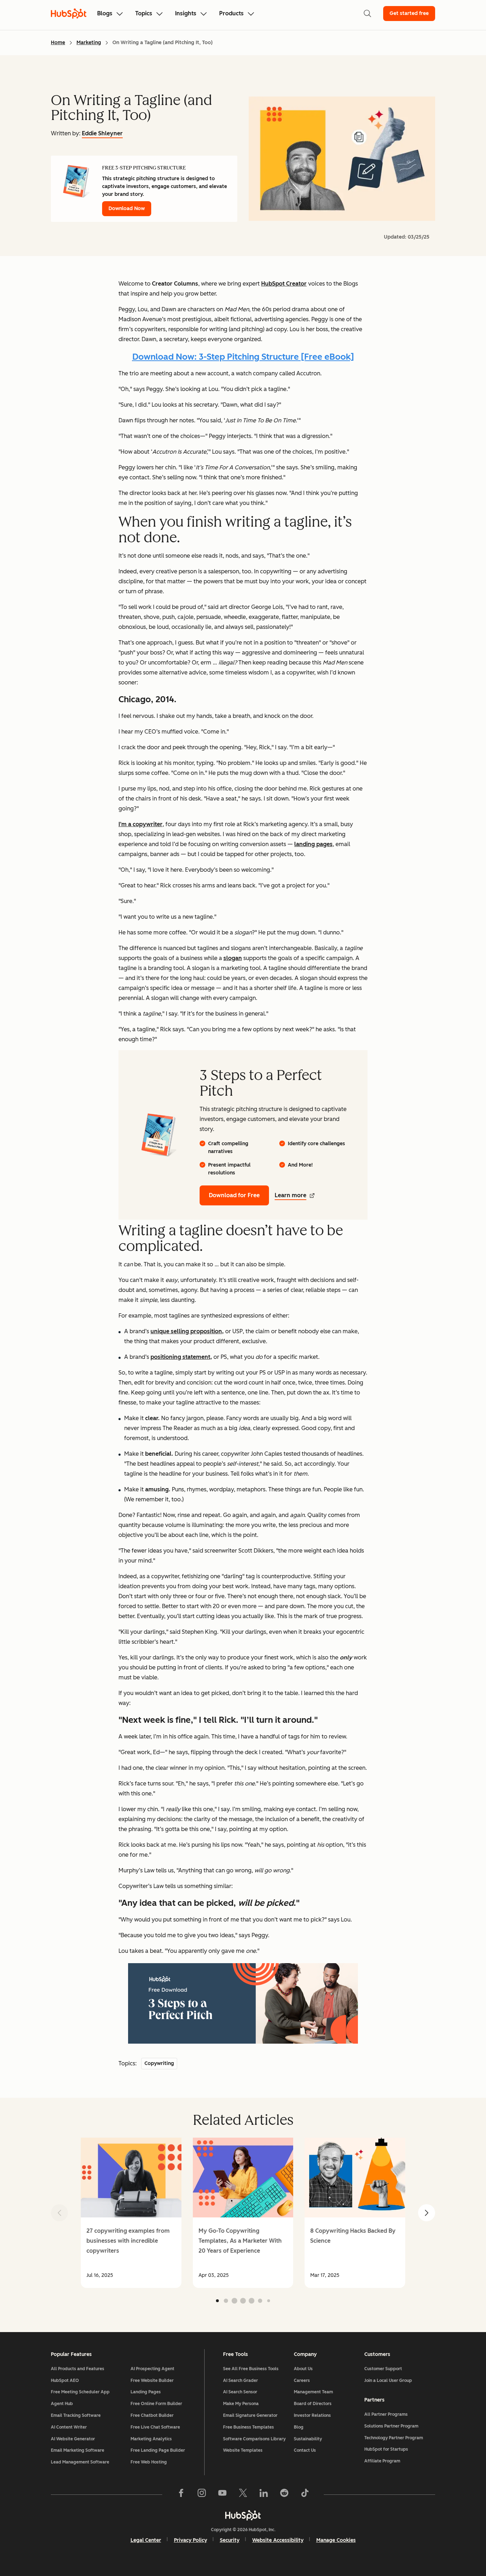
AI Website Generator (73, 2439)
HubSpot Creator (284, 284)
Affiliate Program (382, 2461)
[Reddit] (284, 2494)
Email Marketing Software (78, 2450)
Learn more (290, 1195)
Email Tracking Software (76, 2415)
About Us (303, 2369)
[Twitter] (243, 2494)
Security (230, 2540)
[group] (131, 2213)
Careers (302, 2381)
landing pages (313, 844)
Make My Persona (241, 2404)
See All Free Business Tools (251, 2369)
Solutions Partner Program (391, 2426)
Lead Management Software (80, 2462)
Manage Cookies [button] (336, 2540)
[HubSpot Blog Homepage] (69, 14)
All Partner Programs (386, 2414)
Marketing (89, 43)
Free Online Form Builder (156, 2404)
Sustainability (308, 2439)
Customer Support (383, 2369)
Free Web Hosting (149, 2462)
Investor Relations (312, 2415)
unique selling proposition (186, 1331)
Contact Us (305, 2450)
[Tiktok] (305, 2494)
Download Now (127, 208)
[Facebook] (181, 2494)
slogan (233, 958)
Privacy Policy (191, 2540)
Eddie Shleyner (102, 133)
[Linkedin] (264, 2494)
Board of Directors (313, 2404)
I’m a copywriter (141, 824)
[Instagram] (202, 2494)
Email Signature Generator (250, 2415)
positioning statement (180, 1357)
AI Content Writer (69, 2427)
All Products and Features (78, 2369)
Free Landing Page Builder (158, 2450)
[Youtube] (222, 2494)
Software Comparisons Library (254, 2439)
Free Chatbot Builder (152, 2415)
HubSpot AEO (65, 2381)
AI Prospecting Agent (152, 2369)
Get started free (409, 13)
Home (58, 43)
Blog (299, 2427)
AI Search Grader (241, 2381)
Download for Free (234, 1195)
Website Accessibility (278, 2540)
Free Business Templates (249, 2427)
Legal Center (146, 2540)
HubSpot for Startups (386, 2449)
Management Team (313, 2392)
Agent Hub (62, 2404)
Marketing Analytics (151, 2439)
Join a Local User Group (388, 2381)
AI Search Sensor (240, 2392)
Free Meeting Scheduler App (80, 2392)
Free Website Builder (152, 2381)
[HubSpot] (243, 2515)
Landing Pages (146, 2392)
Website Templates (243, 2450)
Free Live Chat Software (155, 2427)
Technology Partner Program (394, 2438)
